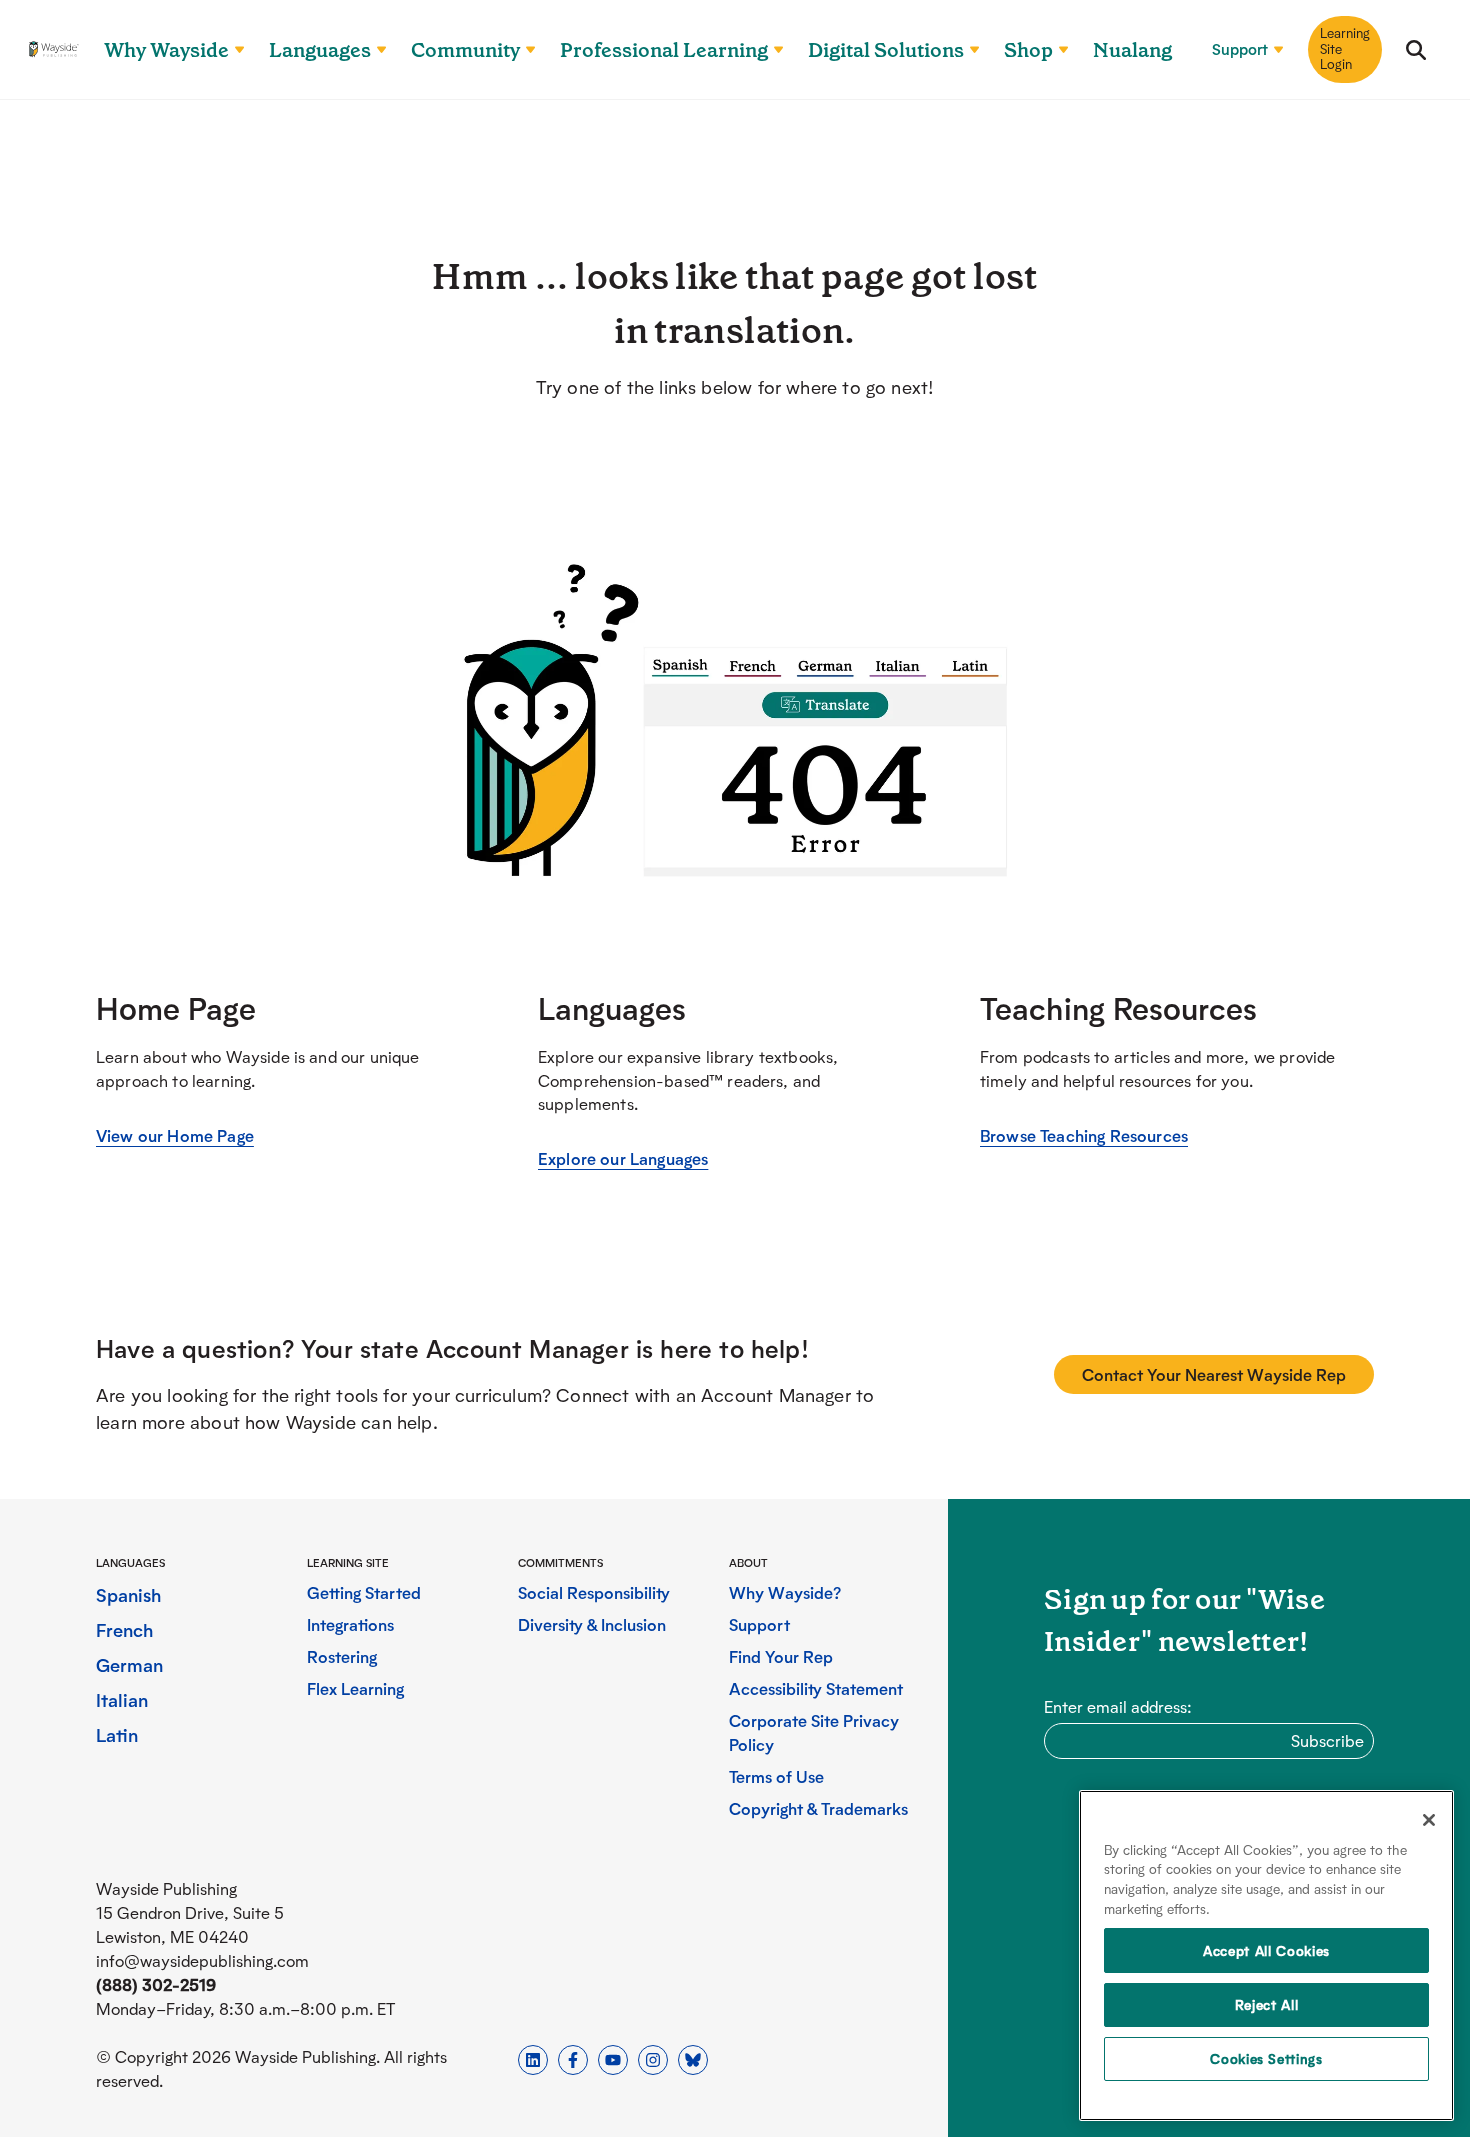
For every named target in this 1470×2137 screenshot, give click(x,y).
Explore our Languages (623, 1158)
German (129, 1664)
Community (465, 50)
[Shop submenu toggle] (1055, 50)
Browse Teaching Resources (1084, 1135)
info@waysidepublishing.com (202, 1960)
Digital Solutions (886, 50)
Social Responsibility (594, 1592)
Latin (117, 1734)
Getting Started (364, 1592)
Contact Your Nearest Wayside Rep (1214, 1374)
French (125, 1629)
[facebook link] (573, 2060)
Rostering (342, 1656)
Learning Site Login (1345, 48)
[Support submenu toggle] (1270, 50)
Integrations (350, 1624)
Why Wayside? (785, 1592)
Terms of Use (776, 1776)
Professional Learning (664, 50)
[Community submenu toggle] (522, 50)
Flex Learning (355, 1688)
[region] (1266, 1955)
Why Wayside (166, 50)
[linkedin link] (533, 2060)
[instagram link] (653, 2060)
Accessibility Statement (816, 1688)
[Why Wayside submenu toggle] (231, 50)
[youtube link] (613, 2060)
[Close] (1429, 1820)
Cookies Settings (1266, 2058)
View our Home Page (175, 1135)
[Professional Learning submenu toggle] (770, 50)
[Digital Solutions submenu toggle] (966, 50)
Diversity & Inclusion (592, 1624)
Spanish (129, 1594)
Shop (1028, 50)
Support (1240, 49)
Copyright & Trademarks (818, 1808)
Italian (122, 1699)
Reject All (1267, 2004)
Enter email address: (1118, 1706)
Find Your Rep (781, 1656)
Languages (320, 50)
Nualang (1132, 50)
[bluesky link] (693, 2060)
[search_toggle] (1416, 50)
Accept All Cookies (1266, 1950)
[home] (54, 49)
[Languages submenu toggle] (373, 50)
